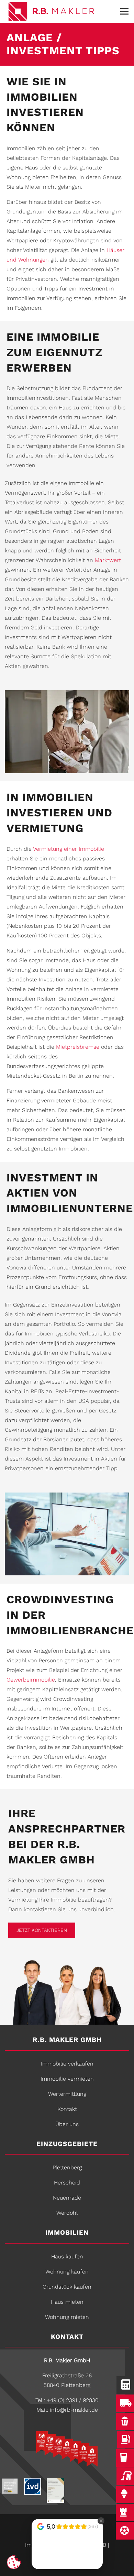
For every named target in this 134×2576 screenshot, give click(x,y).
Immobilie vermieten (67, 2079)
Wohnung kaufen (67, 2272)
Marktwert (108, 560)
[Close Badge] (101, 2521)
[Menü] (124, 11)
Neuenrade (67, 2198)
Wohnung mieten (67, 2317)
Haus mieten (67, 2302)
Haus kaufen (67, 2256)
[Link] (60, 12)
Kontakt (67, 2109)
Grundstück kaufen (67, 2287)
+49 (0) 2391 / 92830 (73, 2400)
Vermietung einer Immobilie (69, 849)
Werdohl (67, 2213)
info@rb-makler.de (74, 2410)
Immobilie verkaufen (67, 2064)
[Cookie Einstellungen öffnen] (14, 2562)
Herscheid (67, 2183)
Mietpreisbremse (78, 1047)
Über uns (67, 2124)
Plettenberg (67, 2167)
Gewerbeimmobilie (31, 1680)
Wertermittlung (67, 2094)
